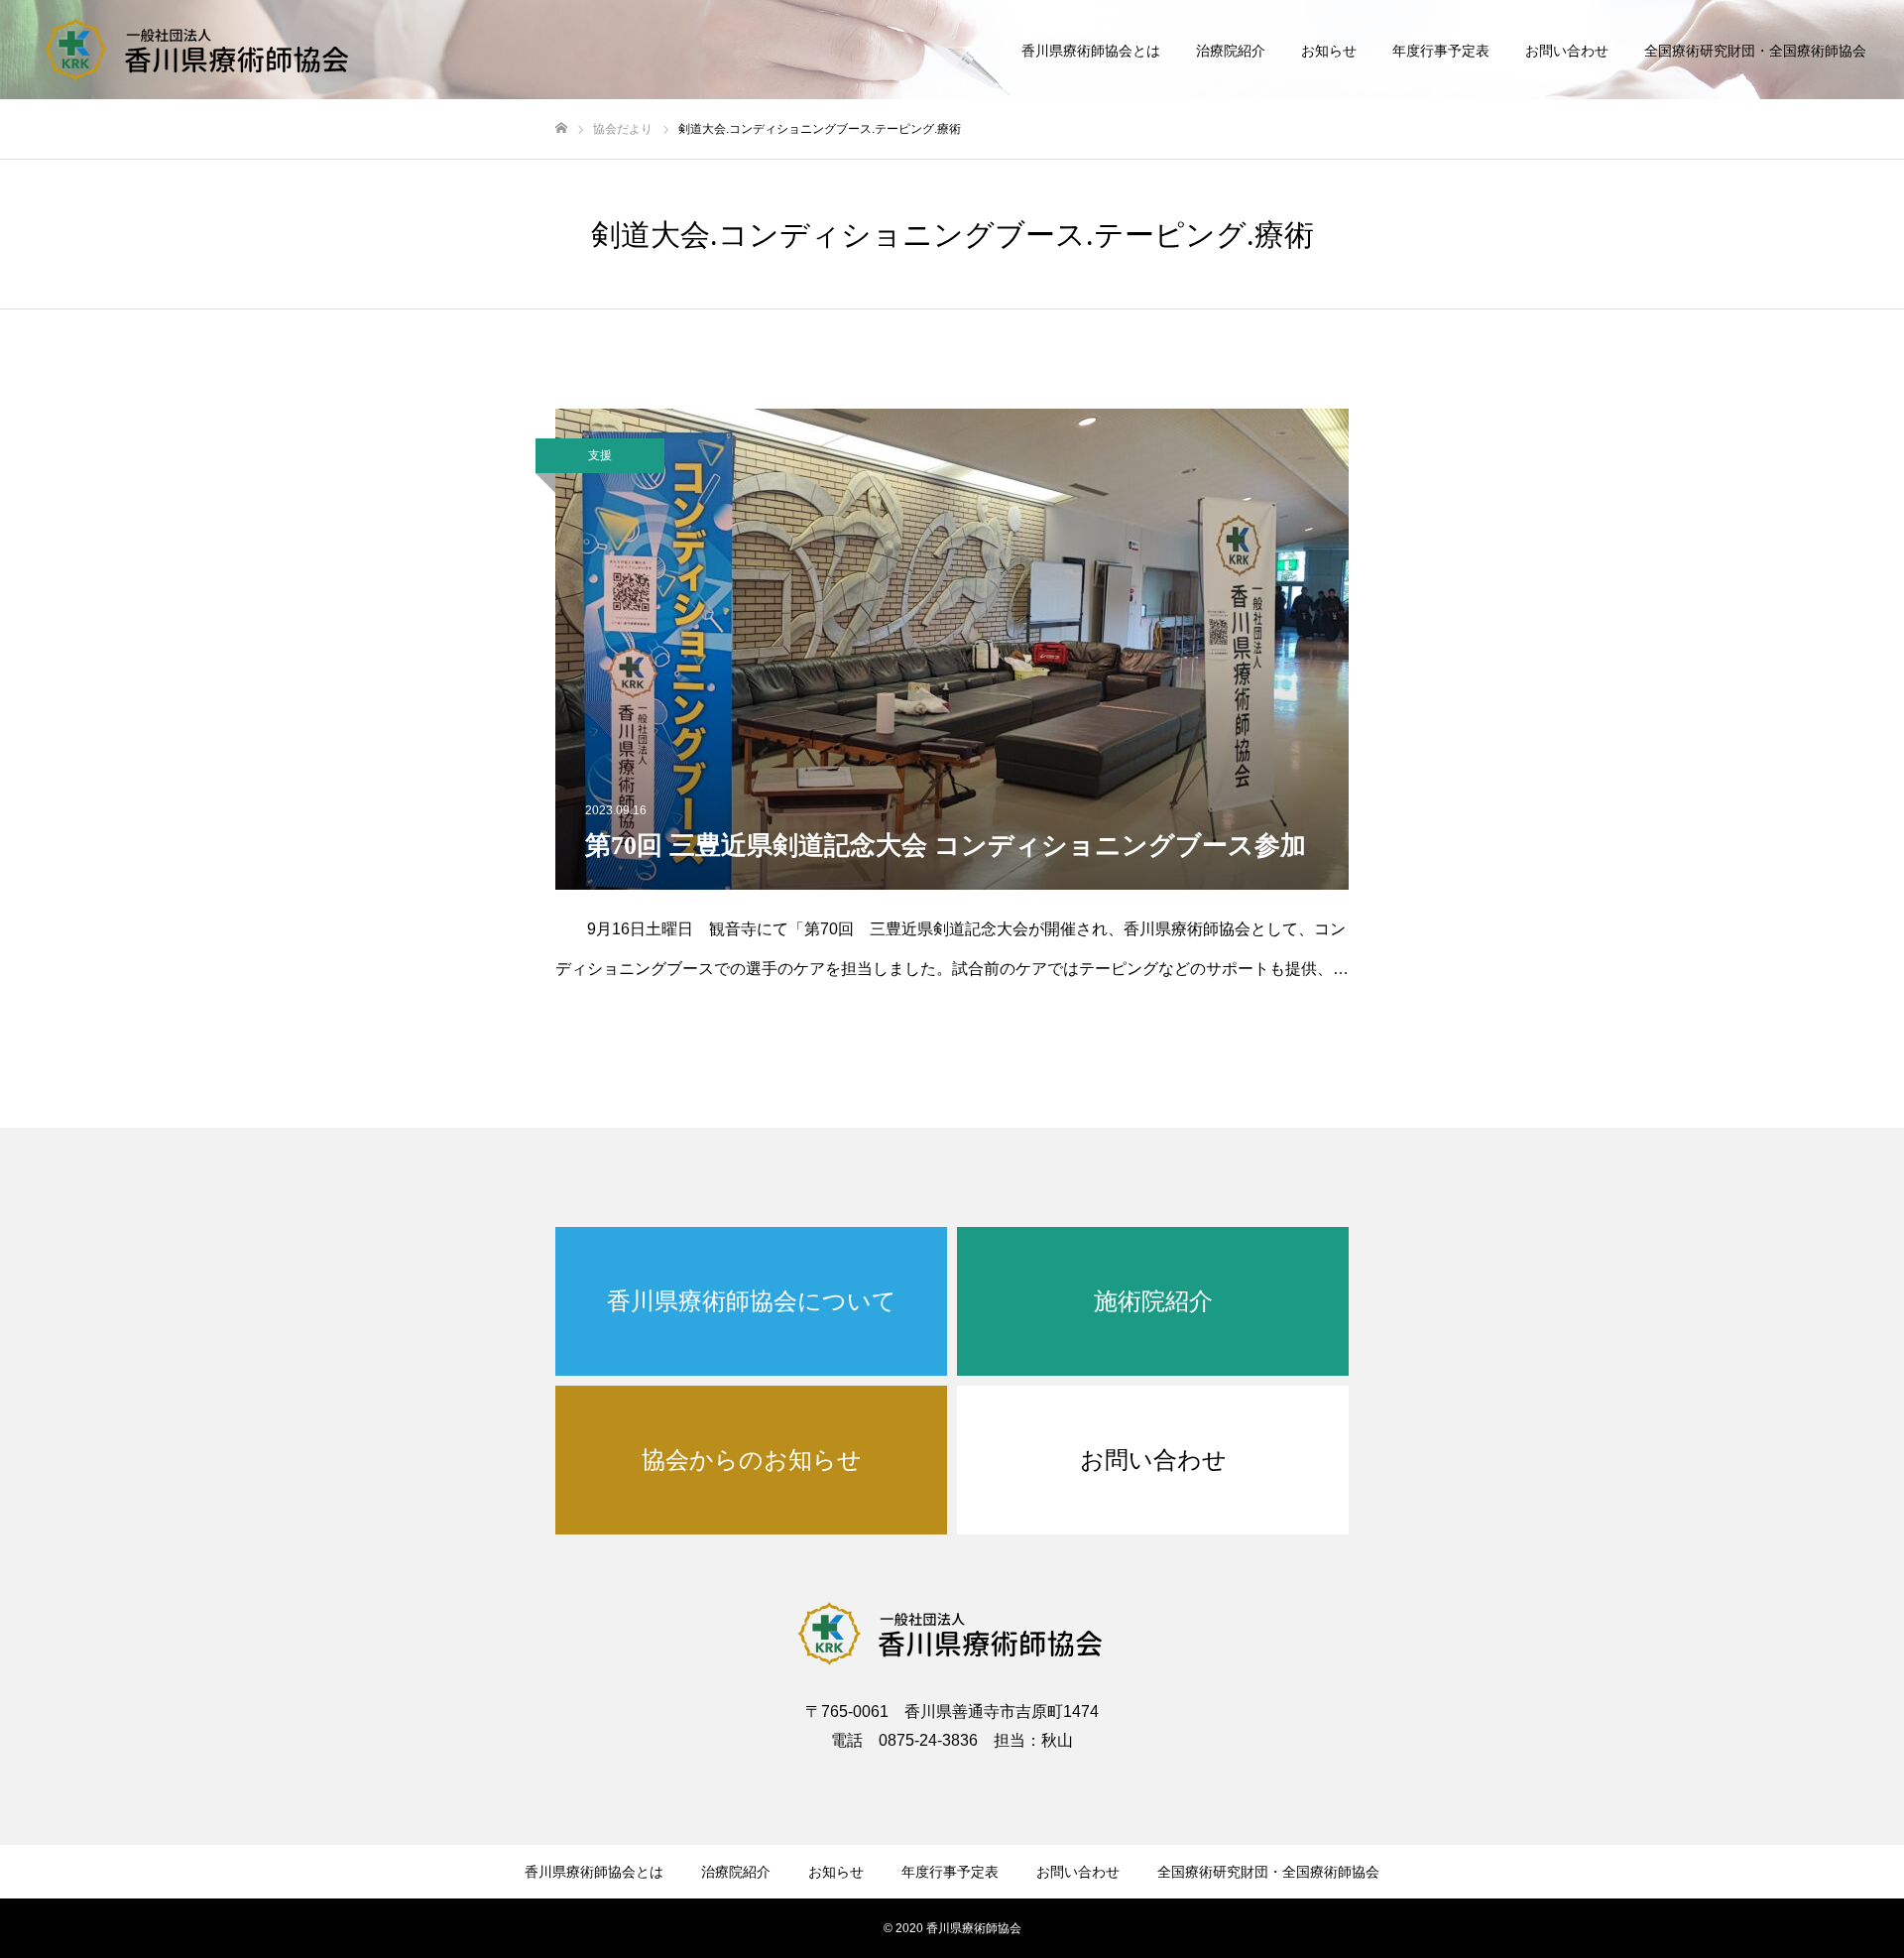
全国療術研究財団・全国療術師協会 (1755, 51)
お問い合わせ (1567, 51)
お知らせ (1329, 51)
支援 (600, 455)
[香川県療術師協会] (198, 50)
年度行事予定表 (1441, 51)
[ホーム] (561, 128)
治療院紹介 (1231, 51)
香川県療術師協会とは (1091, 51)
